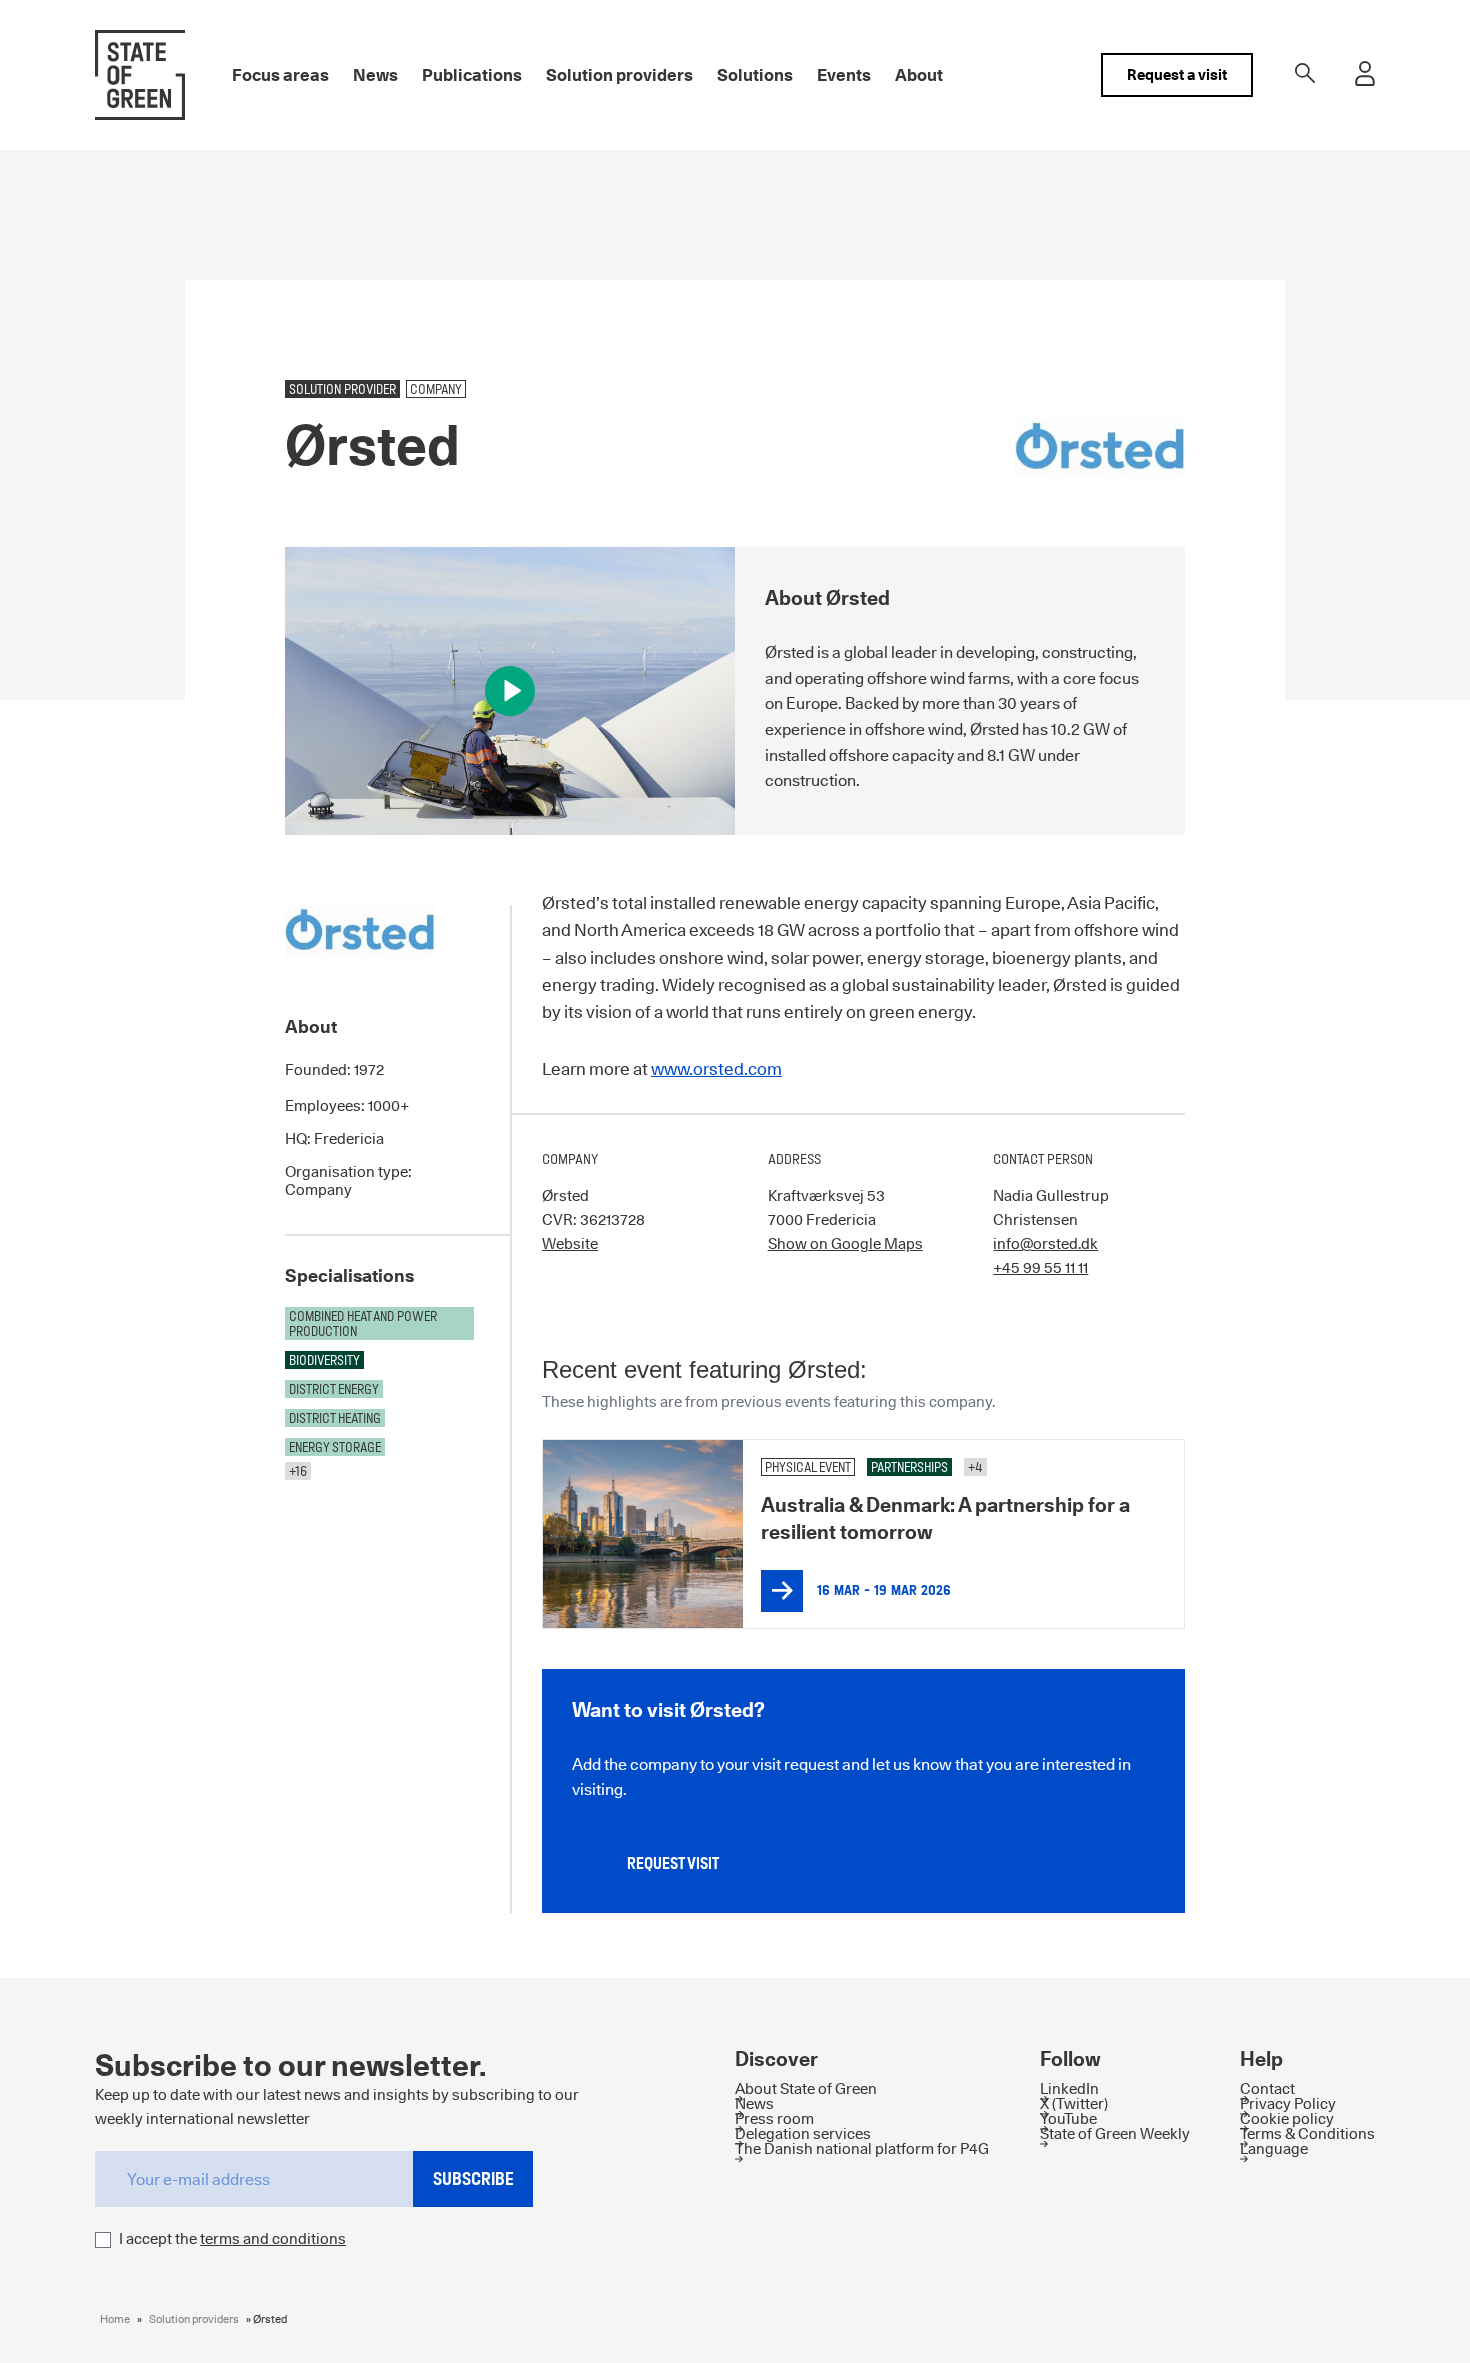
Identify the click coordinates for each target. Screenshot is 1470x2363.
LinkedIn (1069, 2088)
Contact (1267, 2088)
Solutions (755, 75)
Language (1274, 2148)
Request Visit (673, 1863)
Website (570, 1243)
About (919, 75)
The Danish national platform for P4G (862, 2148)
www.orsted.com (716, 1069)
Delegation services (803, 2133)
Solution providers (619, 75)
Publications (472, 75)
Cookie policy (1287, 2118)
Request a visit (1177, 74)
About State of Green (806, 2088)
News (375, 75)
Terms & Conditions (1307, 2133)
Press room (774, 2118)
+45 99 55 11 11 (1040, 1267)
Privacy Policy (1288, 2103)
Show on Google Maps (845, 1243)
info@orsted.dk (1045, 1243)
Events (844, 75)
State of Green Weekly (1115, 2133)
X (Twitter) (1074, 2103)
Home (115, 2318)
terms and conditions (273, 2237)
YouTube (1068, 2118)
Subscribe (473, 2177)
